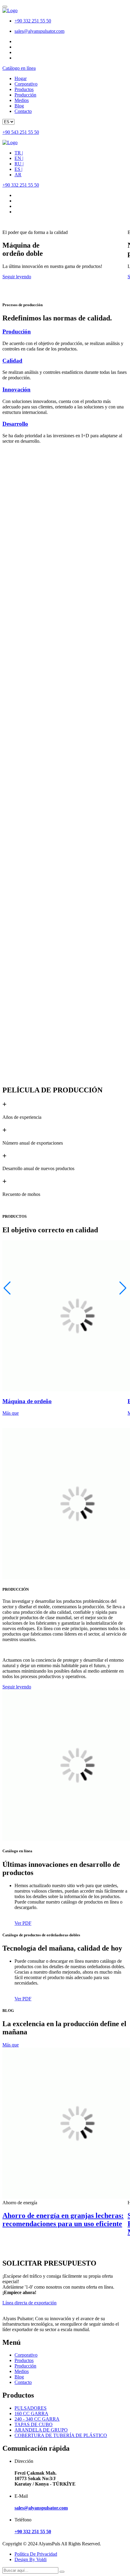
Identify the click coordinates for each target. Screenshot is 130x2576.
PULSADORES (31, 2408)
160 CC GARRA (31, 2414)
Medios (22, 100)
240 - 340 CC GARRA (37, 2419)
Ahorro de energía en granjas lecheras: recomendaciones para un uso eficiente (63, 2220)
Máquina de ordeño (27, 1401)
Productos (24, 89)
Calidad (12, 361)
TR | (19, 153)
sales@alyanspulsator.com (39, 31)
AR (18, 175)
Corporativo (26, 84)
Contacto (23, 111)
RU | (19, 164)
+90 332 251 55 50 (33, 21)
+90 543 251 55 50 (21, 132)
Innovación (16, 389)
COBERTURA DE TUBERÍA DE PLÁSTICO (61, 2435)
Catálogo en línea (19, 68)
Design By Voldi (31, 2559)
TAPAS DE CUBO (34, 2424)
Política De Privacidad (36, 2554)
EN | (19, 158)
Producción (25, 95)
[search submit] (62, 2572)
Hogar (21, 78)
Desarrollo (15, 424)
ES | (18, 169)
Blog (19, 106)
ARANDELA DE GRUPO (41, 2430)
